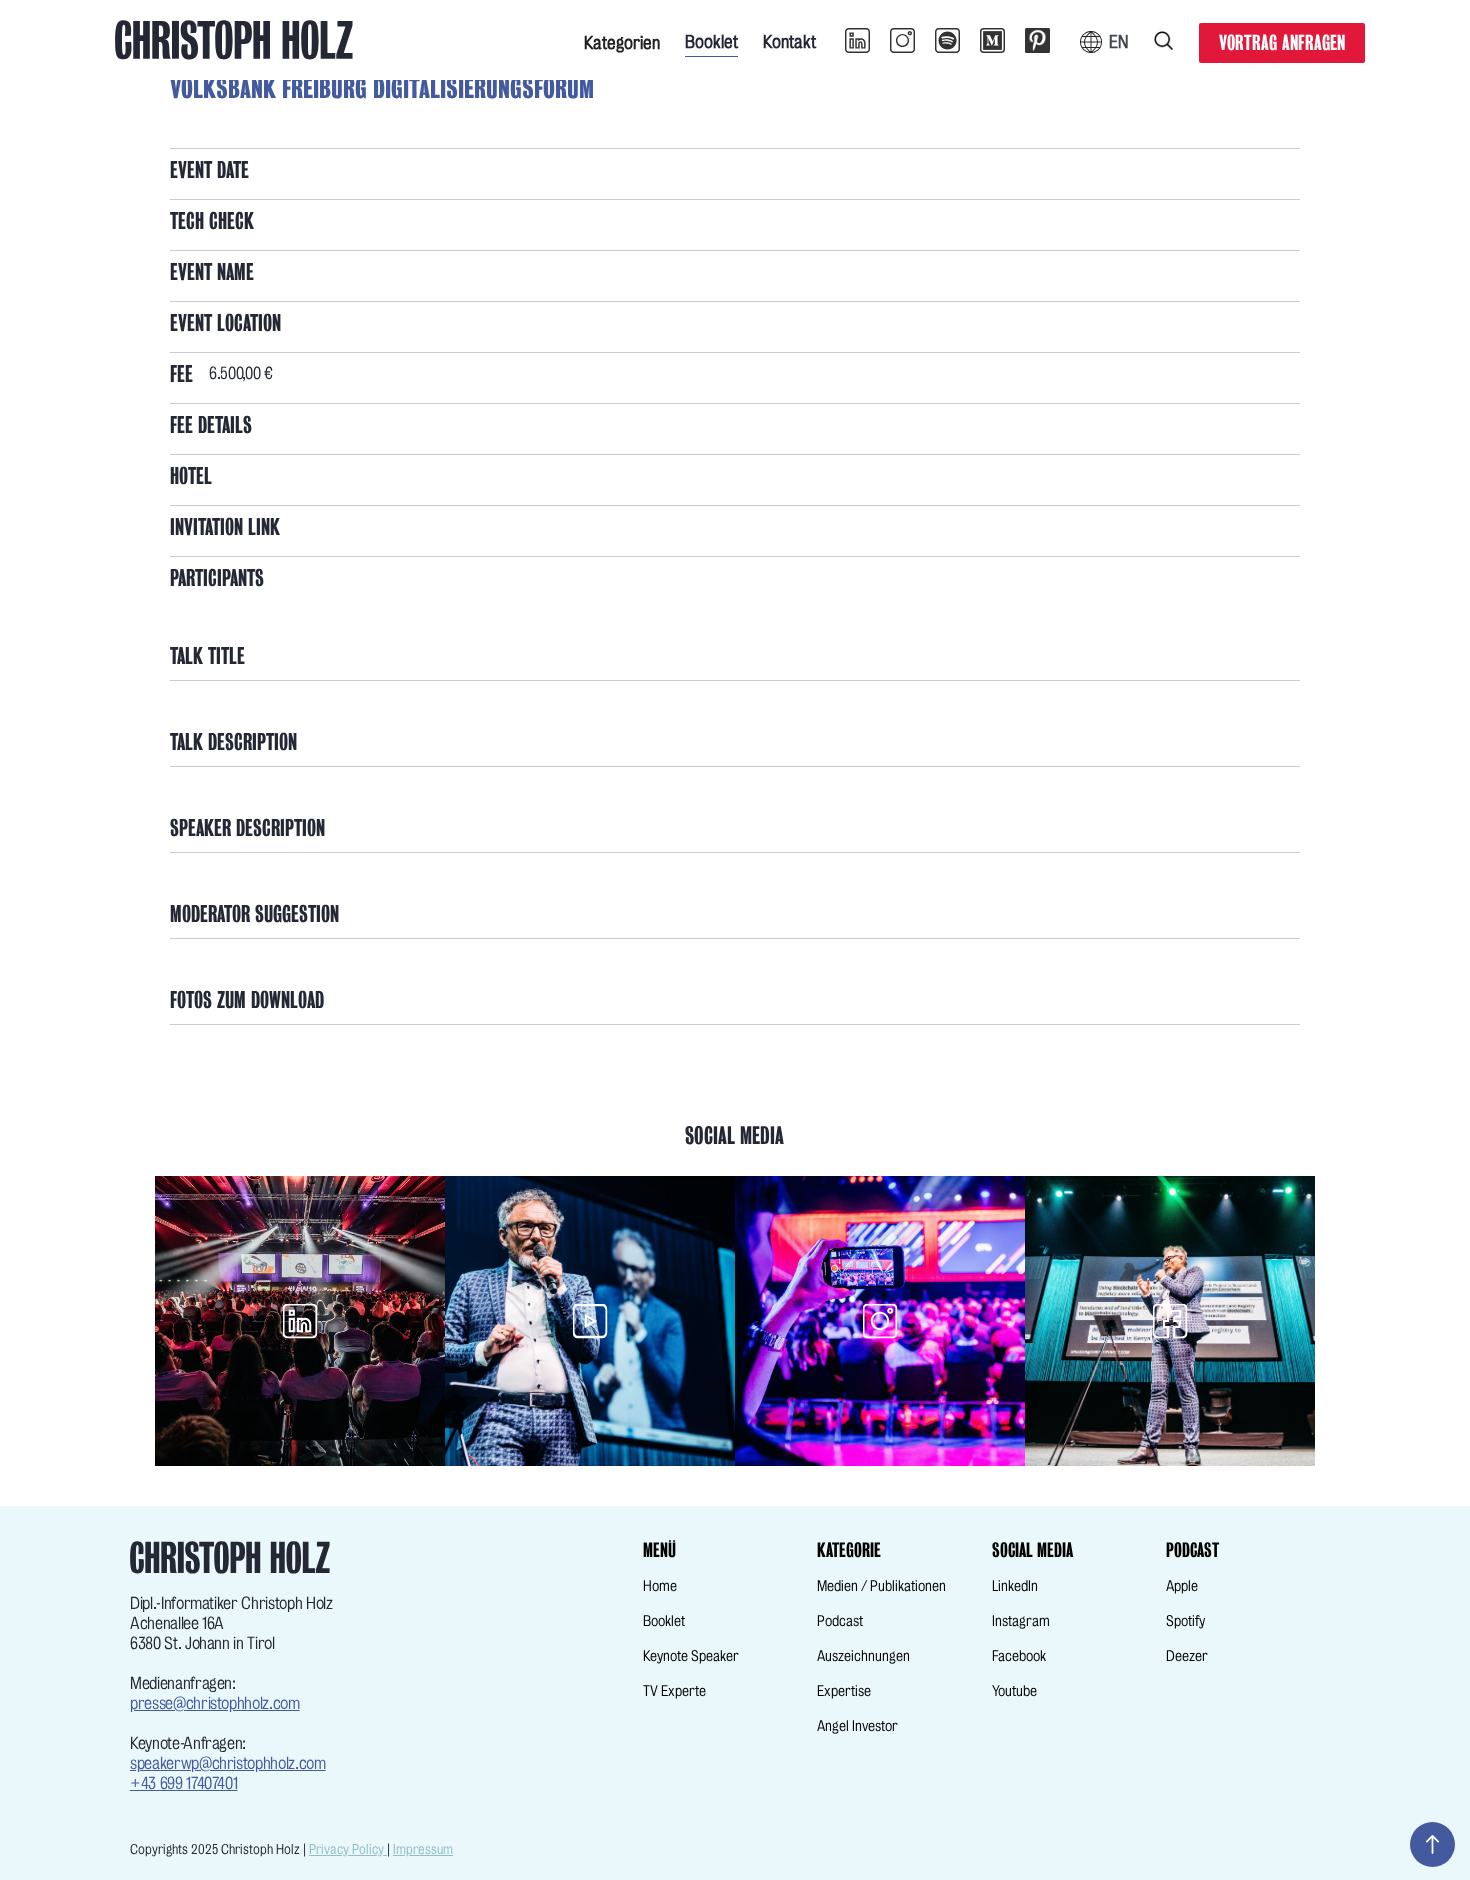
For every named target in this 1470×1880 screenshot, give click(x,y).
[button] (622, 40)
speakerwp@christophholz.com (228, 1763)
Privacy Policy (348, 1849)
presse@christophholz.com (215, 1703)
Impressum (423, 1849)
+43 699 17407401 (183, 1783)
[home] (234, 40)
